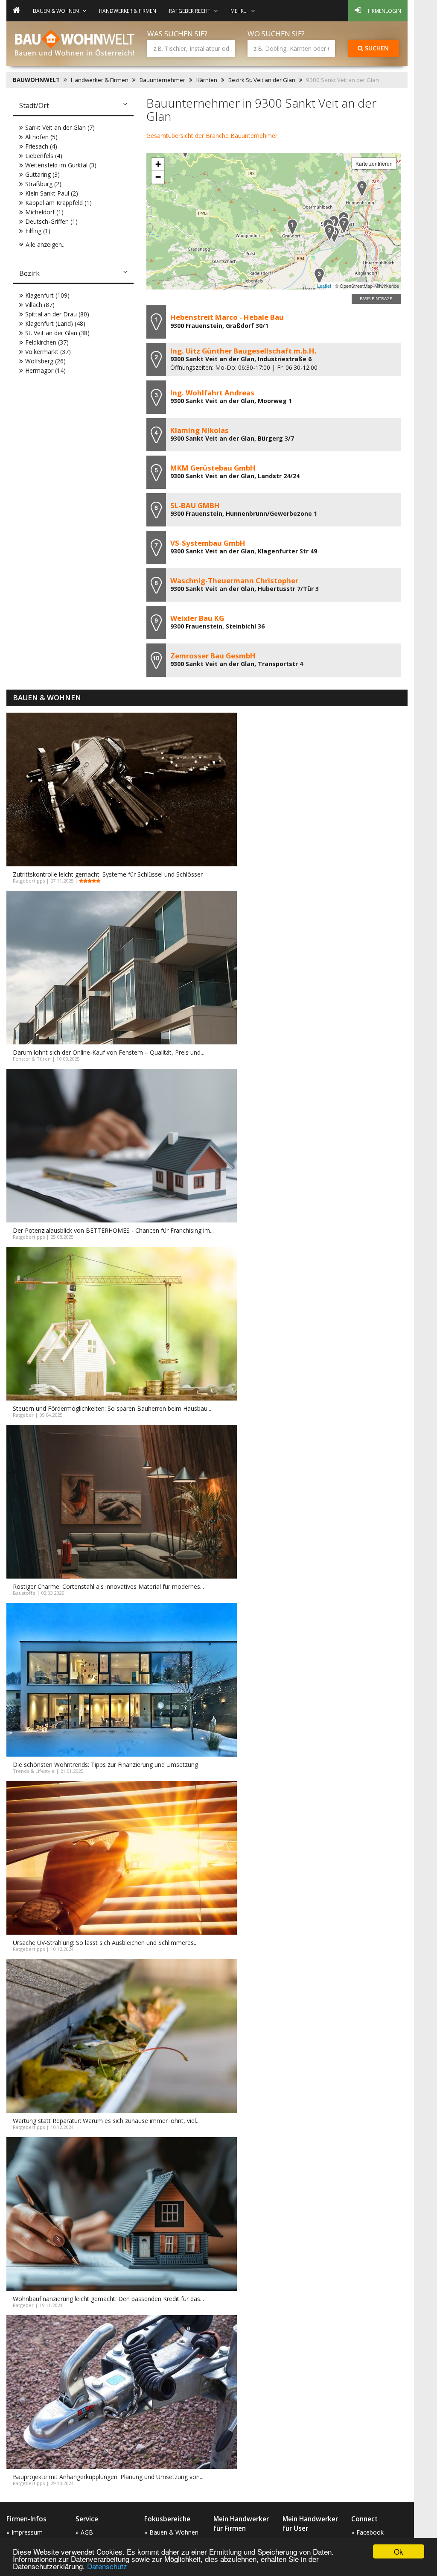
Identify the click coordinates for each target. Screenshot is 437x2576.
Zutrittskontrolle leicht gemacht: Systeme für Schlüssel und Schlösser (108, 874)
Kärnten (207, 80)
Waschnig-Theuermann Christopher (234, 580)
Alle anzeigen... (46, 244)
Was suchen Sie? (177, 34)
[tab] (73, 106)
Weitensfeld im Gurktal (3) (61, 165)
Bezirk (29, 273)
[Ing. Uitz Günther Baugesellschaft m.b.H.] (329, 232)
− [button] (158, 177)
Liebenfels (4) (44, 156)
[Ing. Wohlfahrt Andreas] (319, 276)
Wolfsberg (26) (45, 361)
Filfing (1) (38, 231)
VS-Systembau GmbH (208, 543)
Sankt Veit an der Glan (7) (60, 127)
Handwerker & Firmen (128, 11)
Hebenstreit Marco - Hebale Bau (227, 317)
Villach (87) (40, 305)
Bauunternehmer (162, 80)
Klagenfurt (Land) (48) (55, 323)
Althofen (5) (41, 137)
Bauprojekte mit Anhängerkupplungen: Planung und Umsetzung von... (108, 2477)
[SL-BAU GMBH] (362, 189)
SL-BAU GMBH (195, 505)
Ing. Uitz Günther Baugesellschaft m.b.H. (243, 351)
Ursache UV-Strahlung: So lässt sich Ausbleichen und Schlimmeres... (105, 1943)
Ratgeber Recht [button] (190, 11)
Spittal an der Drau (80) (57, 314)
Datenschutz (107, 2566)
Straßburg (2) (43, 184)
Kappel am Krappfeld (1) (58, 203)
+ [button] (158, 164)
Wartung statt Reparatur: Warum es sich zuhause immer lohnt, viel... (106, 2121)
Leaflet (324, 286)
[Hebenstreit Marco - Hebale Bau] (292, 227)
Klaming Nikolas (200, 430)
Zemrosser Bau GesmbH (213, 656)
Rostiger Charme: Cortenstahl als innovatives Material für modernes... (108, 1586)
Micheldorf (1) (44, 212)
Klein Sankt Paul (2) (52, 193)
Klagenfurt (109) (47, 295)
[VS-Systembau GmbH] (344, 225)
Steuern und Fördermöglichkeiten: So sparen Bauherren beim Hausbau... (112, 1408)
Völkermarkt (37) (48, 352)
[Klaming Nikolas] (334, 224)
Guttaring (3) (42, 174)
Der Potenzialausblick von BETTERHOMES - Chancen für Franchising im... (113, 1230)
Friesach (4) (41, 146)
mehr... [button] (239, 11)
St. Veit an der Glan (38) (57, 333)
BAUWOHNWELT (36, 80)
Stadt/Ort (34, 105)
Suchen (376, 48)
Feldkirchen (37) (47, 342)
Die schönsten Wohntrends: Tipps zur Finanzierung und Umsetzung (105, 1765)
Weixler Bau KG (197, 618)
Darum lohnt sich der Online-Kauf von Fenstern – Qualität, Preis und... (109, 1052)
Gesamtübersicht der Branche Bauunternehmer (212, 136)
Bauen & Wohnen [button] (56, 11)
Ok (399, 2551)
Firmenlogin (385, 11)
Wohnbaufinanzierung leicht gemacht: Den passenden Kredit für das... (108, 2299)
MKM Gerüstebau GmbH (213, 468)
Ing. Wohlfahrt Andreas (212, 393)
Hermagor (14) (45, 370)
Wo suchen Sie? (276, 34)
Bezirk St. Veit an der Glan (262, 80)
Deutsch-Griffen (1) (51, 221)
